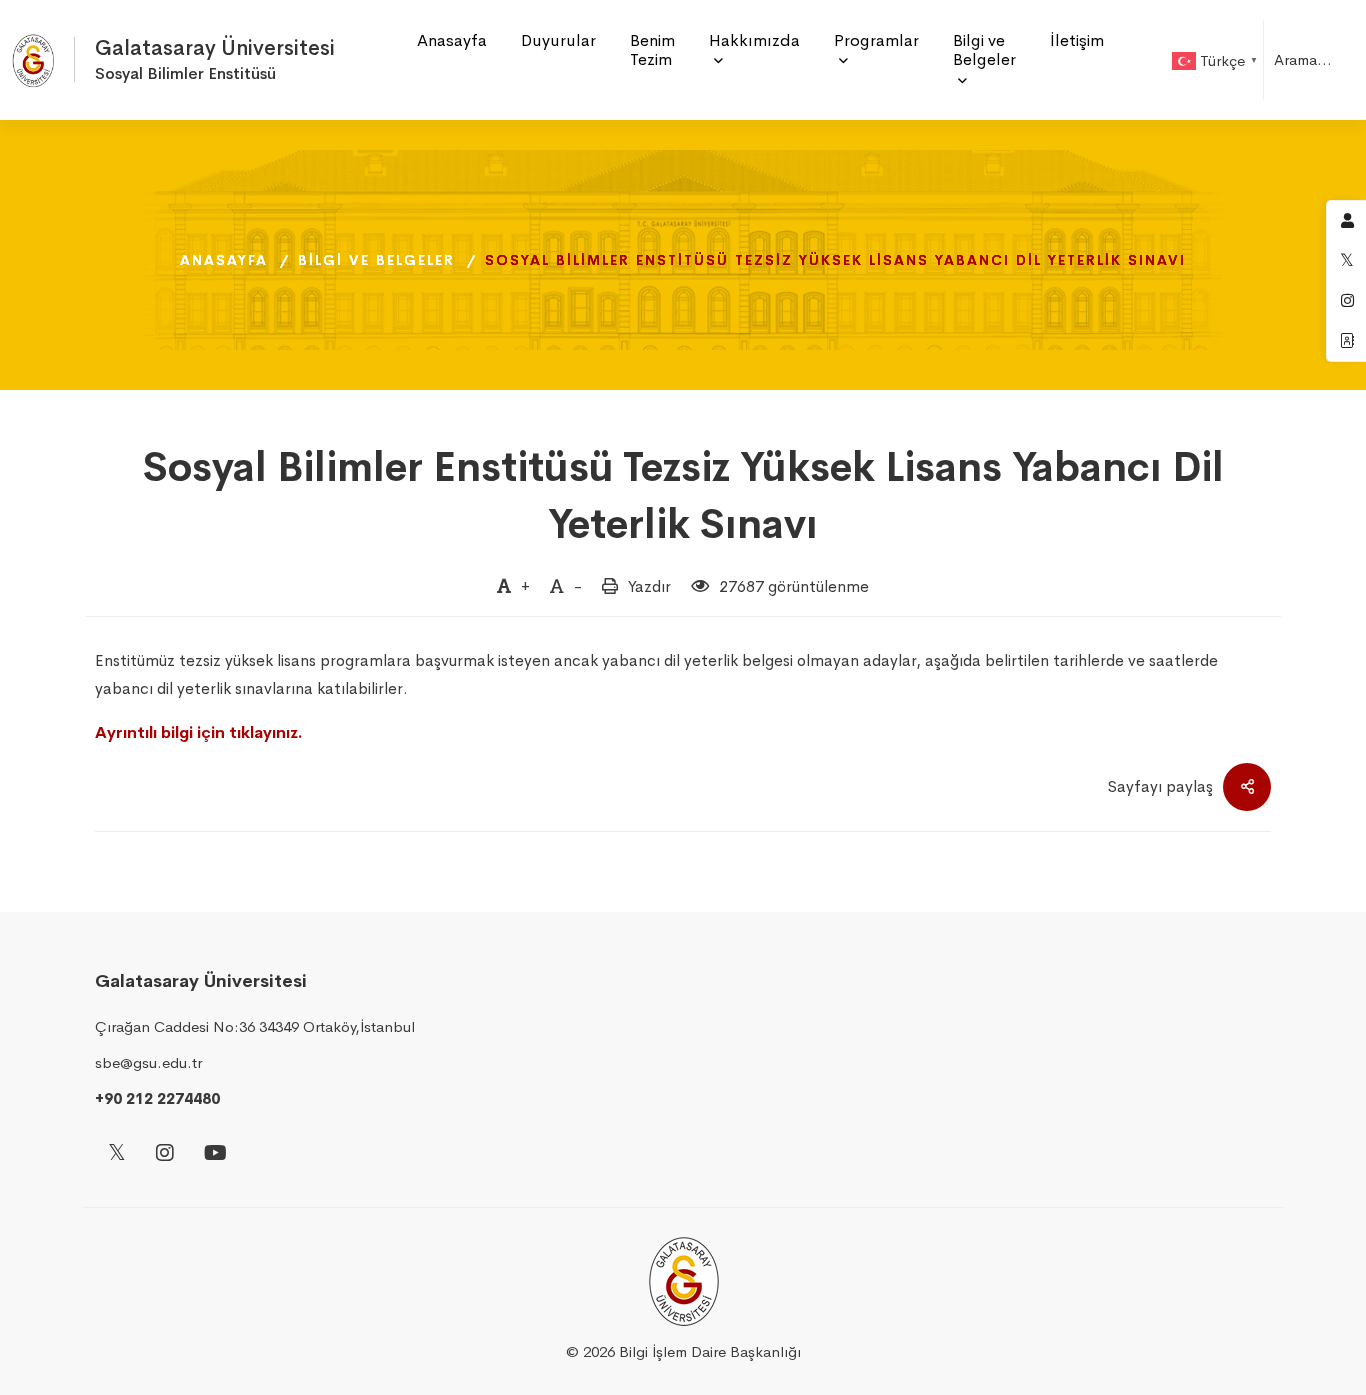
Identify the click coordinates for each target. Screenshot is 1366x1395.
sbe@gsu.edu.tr (148, 1062)
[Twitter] (117, 1154)
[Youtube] (215, 1154)
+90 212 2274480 (157, 1098)
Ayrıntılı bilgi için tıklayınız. (199, 732)
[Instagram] (165, 1154)
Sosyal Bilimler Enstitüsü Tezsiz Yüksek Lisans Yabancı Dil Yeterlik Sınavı (683, 495)
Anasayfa (224, 260)
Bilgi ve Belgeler (376, 260)
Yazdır (649, 586)
